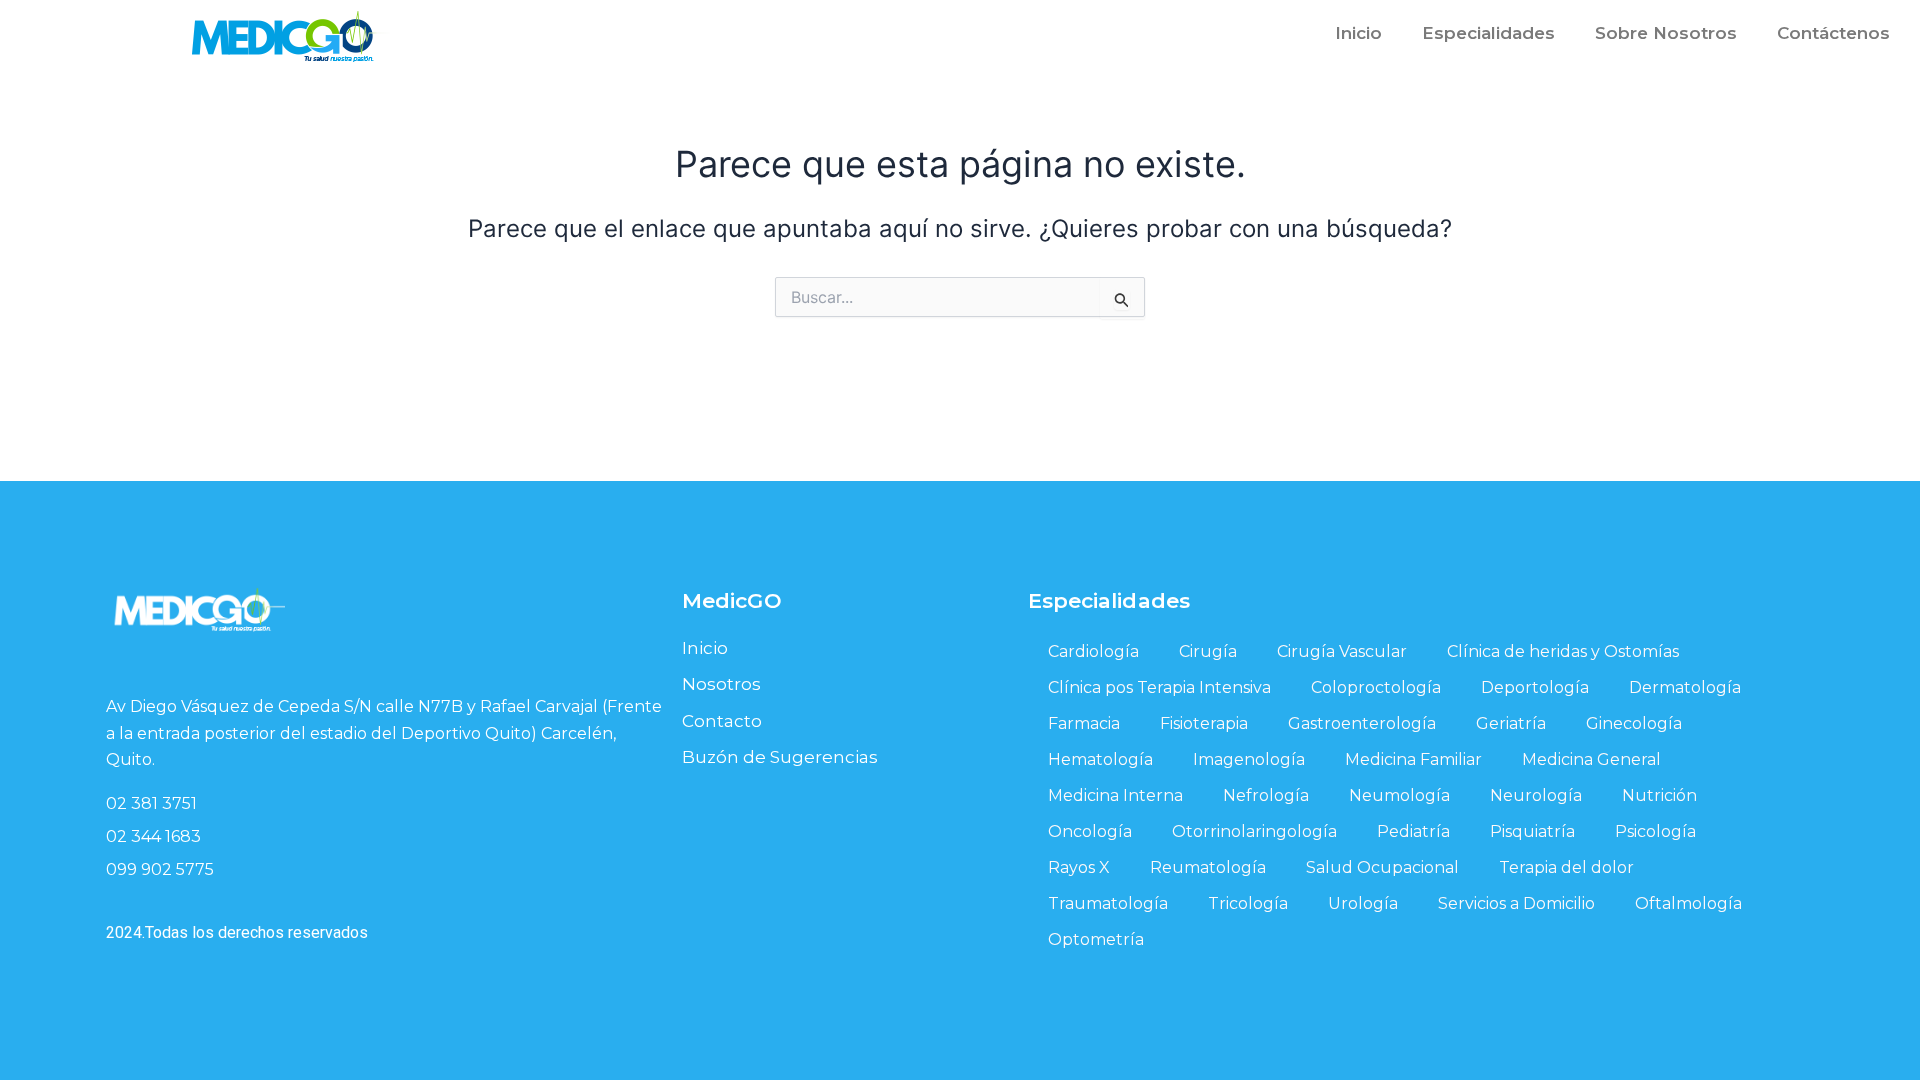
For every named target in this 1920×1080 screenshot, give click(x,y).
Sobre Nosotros (1666, 33)
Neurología (1536, 795)
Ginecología (1634, 723)
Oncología (1090, 831)
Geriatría (1511, 723)
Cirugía (1208, 651)
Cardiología (1093, 651)
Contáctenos (1833, 33)
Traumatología (1108, 903)
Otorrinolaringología (1254, 831)
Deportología (1535, 687)
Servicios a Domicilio (1516, 903)
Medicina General (1591, 759)
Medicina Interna (1115, 795)
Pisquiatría (1532, 831)
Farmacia (1084, 723)
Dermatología (1685, 687)
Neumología (1399, 795)
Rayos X (1079, 867)
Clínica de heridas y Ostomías (1563, 651)
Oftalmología (1688, 903)
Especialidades (1488, 33)
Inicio (1358, 33)
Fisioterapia (1204, 723)
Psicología (1655, 831)
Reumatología (1208, 867)
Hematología (1100, 759)
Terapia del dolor (1566, 867)
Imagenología (1249, 759)
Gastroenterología (1362, 723)
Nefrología (1266, 795)
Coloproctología (1376, 687)
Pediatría (1413, 831)
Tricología (1248, 903)
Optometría (1096, 939)
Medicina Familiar (1413, 759)
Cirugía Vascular (1342, 651)
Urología (1363, 903)
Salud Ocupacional (1382, 867)
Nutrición (1659, 795)
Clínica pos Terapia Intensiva (1159, 687)
